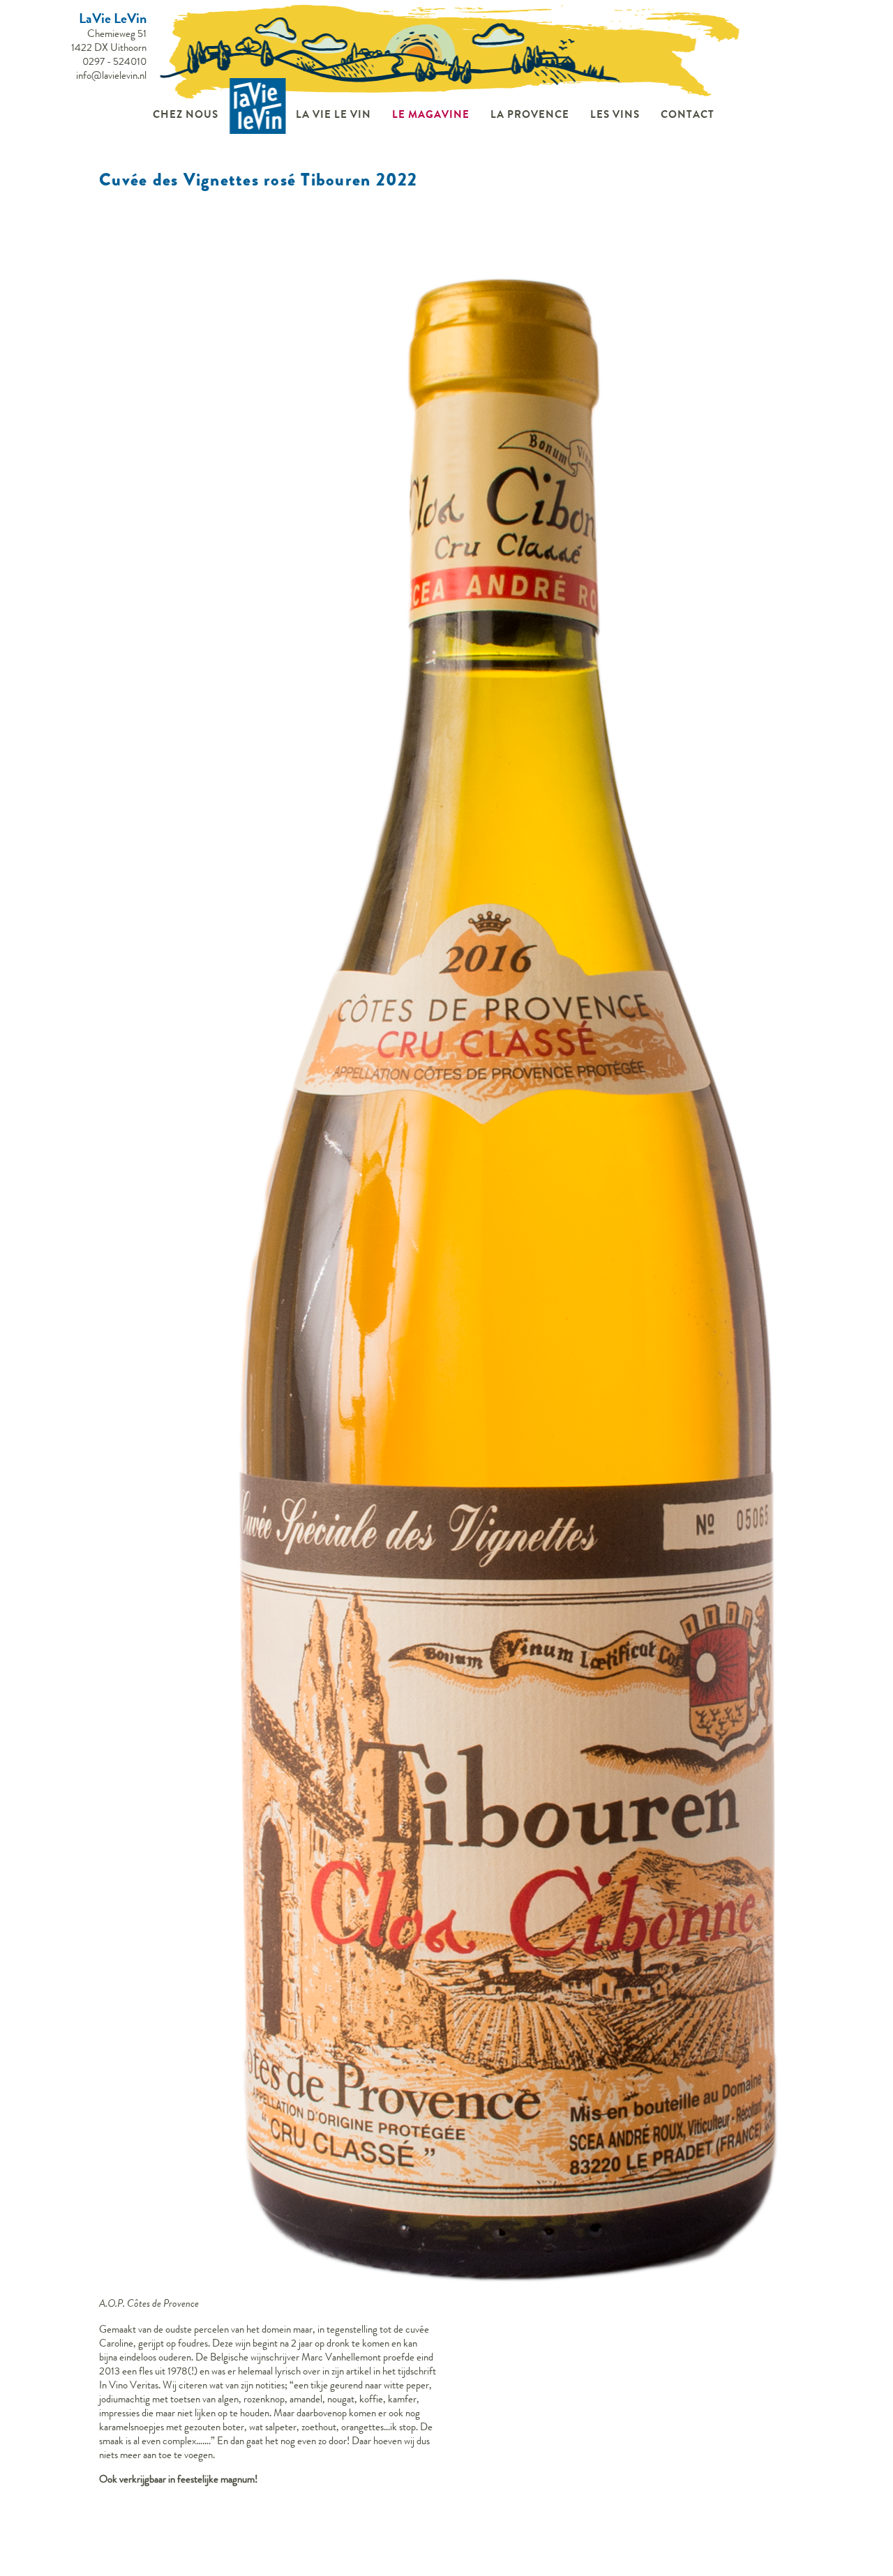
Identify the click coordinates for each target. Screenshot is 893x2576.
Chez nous (186, 114)
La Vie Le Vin (333, 114)
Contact (688, 114)
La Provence (530, 114)
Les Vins (615, 114)
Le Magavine (431, 114)
